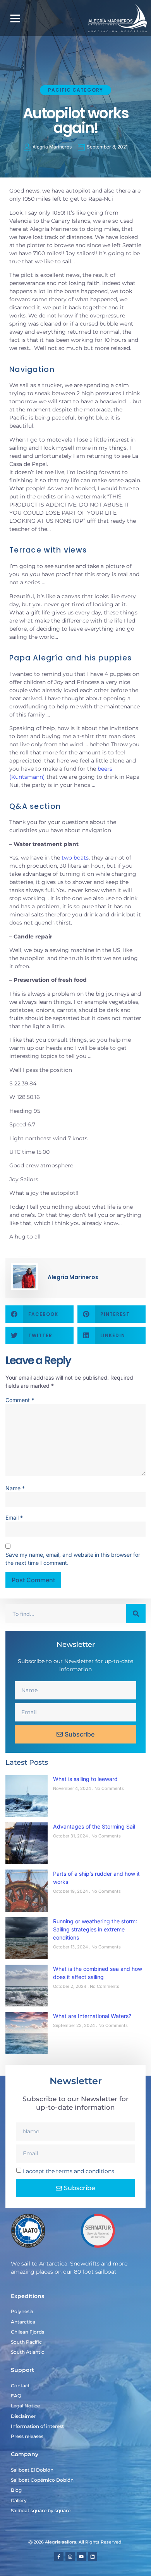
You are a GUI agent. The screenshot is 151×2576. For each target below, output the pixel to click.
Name (15, 1488)
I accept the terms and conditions (69, 2171)
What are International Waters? (92, 2016)
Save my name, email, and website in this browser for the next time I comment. (73, 1559)
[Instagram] (70, 2557)
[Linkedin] (93, 2557)
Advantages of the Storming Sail (94, 1826)
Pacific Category (75, 90)
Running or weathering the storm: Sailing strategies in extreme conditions (95, 1929)
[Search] (136, 1614)
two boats (75, 858)
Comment (20, 1400)
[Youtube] (81, 2557)
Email (14, 1517)
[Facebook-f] (59, 2557)
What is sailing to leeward (85, 1779)
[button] (15, 18)
